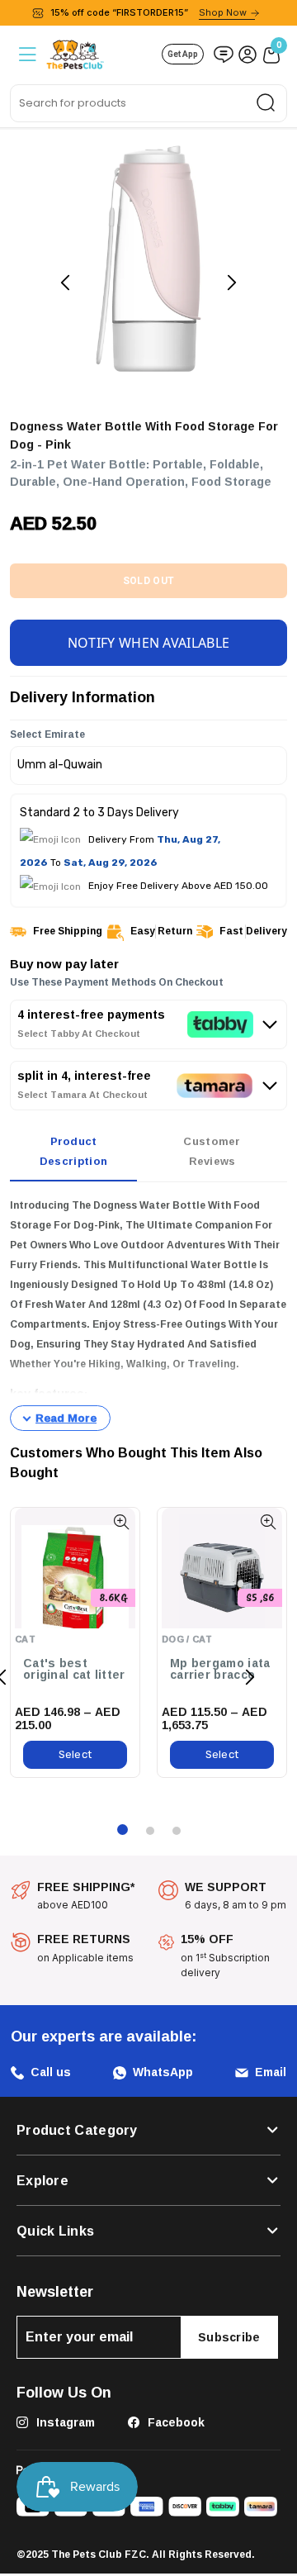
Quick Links (55, 2231)
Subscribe (229, 2337)
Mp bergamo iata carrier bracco (220, 1669)
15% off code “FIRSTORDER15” (148, 12)
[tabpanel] (148, 1314)
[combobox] (148, 103)
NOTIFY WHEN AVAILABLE (148, 643)
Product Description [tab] (73, 1151)
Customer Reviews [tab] (212, 1151)
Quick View (121, 1522)
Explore (42, 2180)
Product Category (77, 2130)
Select (75, 1754)
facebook (174, 2422)
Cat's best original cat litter (74, 1669)
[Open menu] (26, 54)
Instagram (64, 2422)
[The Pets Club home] (75, 52)
